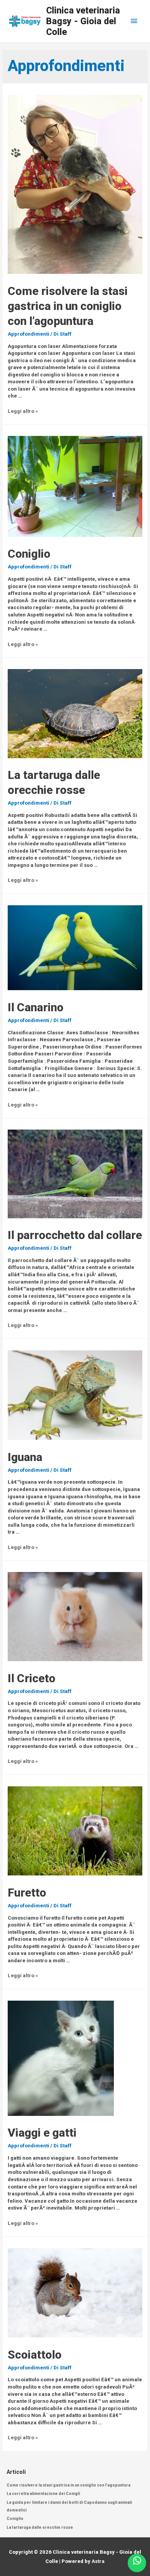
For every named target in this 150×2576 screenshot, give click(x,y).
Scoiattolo (35, 2355)
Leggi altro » (23, 411)
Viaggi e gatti (42, 2133)
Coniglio (29, 554)
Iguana (25, 1457)
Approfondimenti (28, 334)
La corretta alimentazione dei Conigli (43, 2494)
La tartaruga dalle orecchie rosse (40, 2527)
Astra (98, 2561)
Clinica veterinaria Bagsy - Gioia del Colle (83, 21)
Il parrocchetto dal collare (75, 1235)
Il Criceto (32, 1678)
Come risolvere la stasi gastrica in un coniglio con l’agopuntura (68, 306)
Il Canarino (36, 1007)
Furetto (27, 1893)
